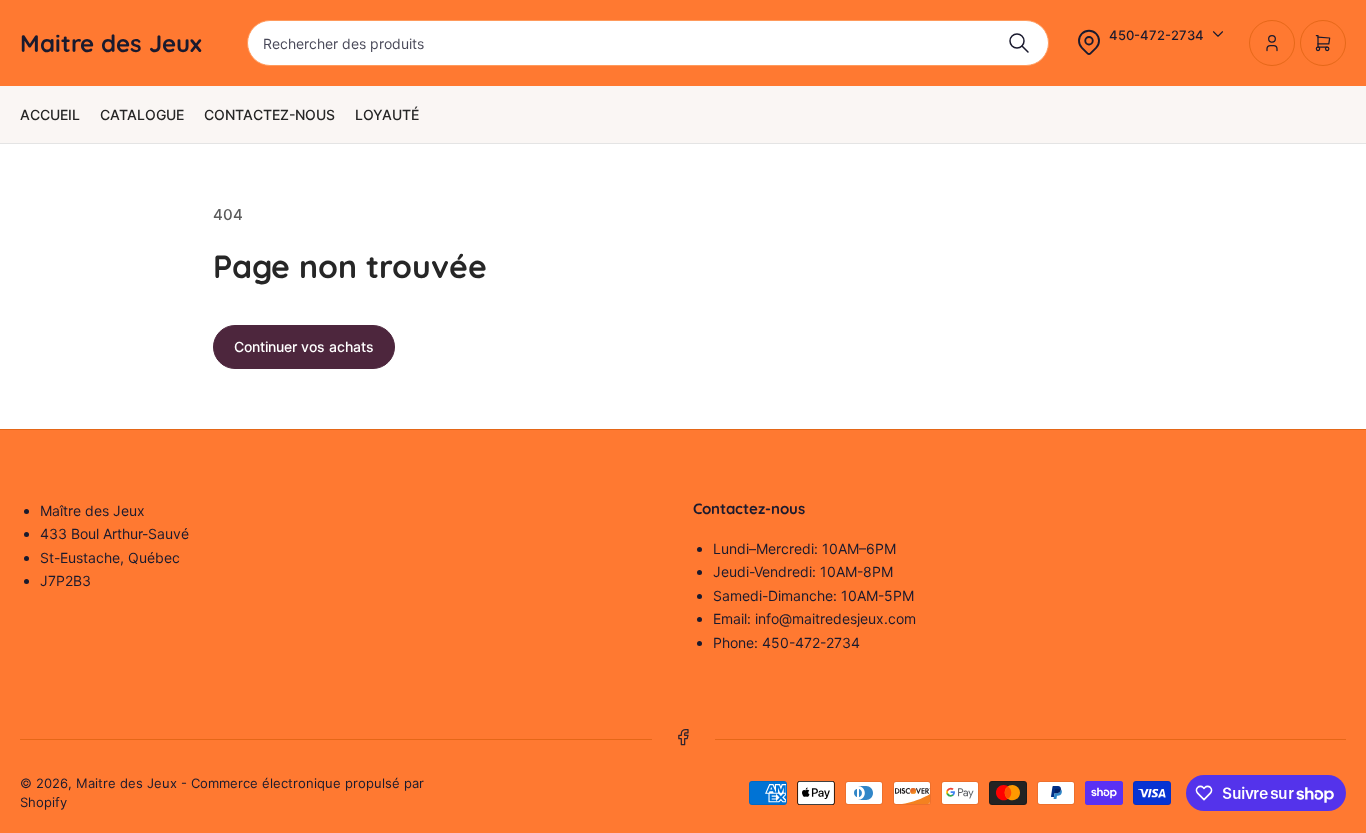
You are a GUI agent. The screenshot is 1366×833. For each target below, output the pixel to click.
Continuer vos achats (304, 346)
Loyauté (387, 114)
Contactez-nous (269, 114)
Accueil (50, 114)
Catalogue (142, 114)
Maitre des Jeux (126, 783)
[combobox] (648, 43)
